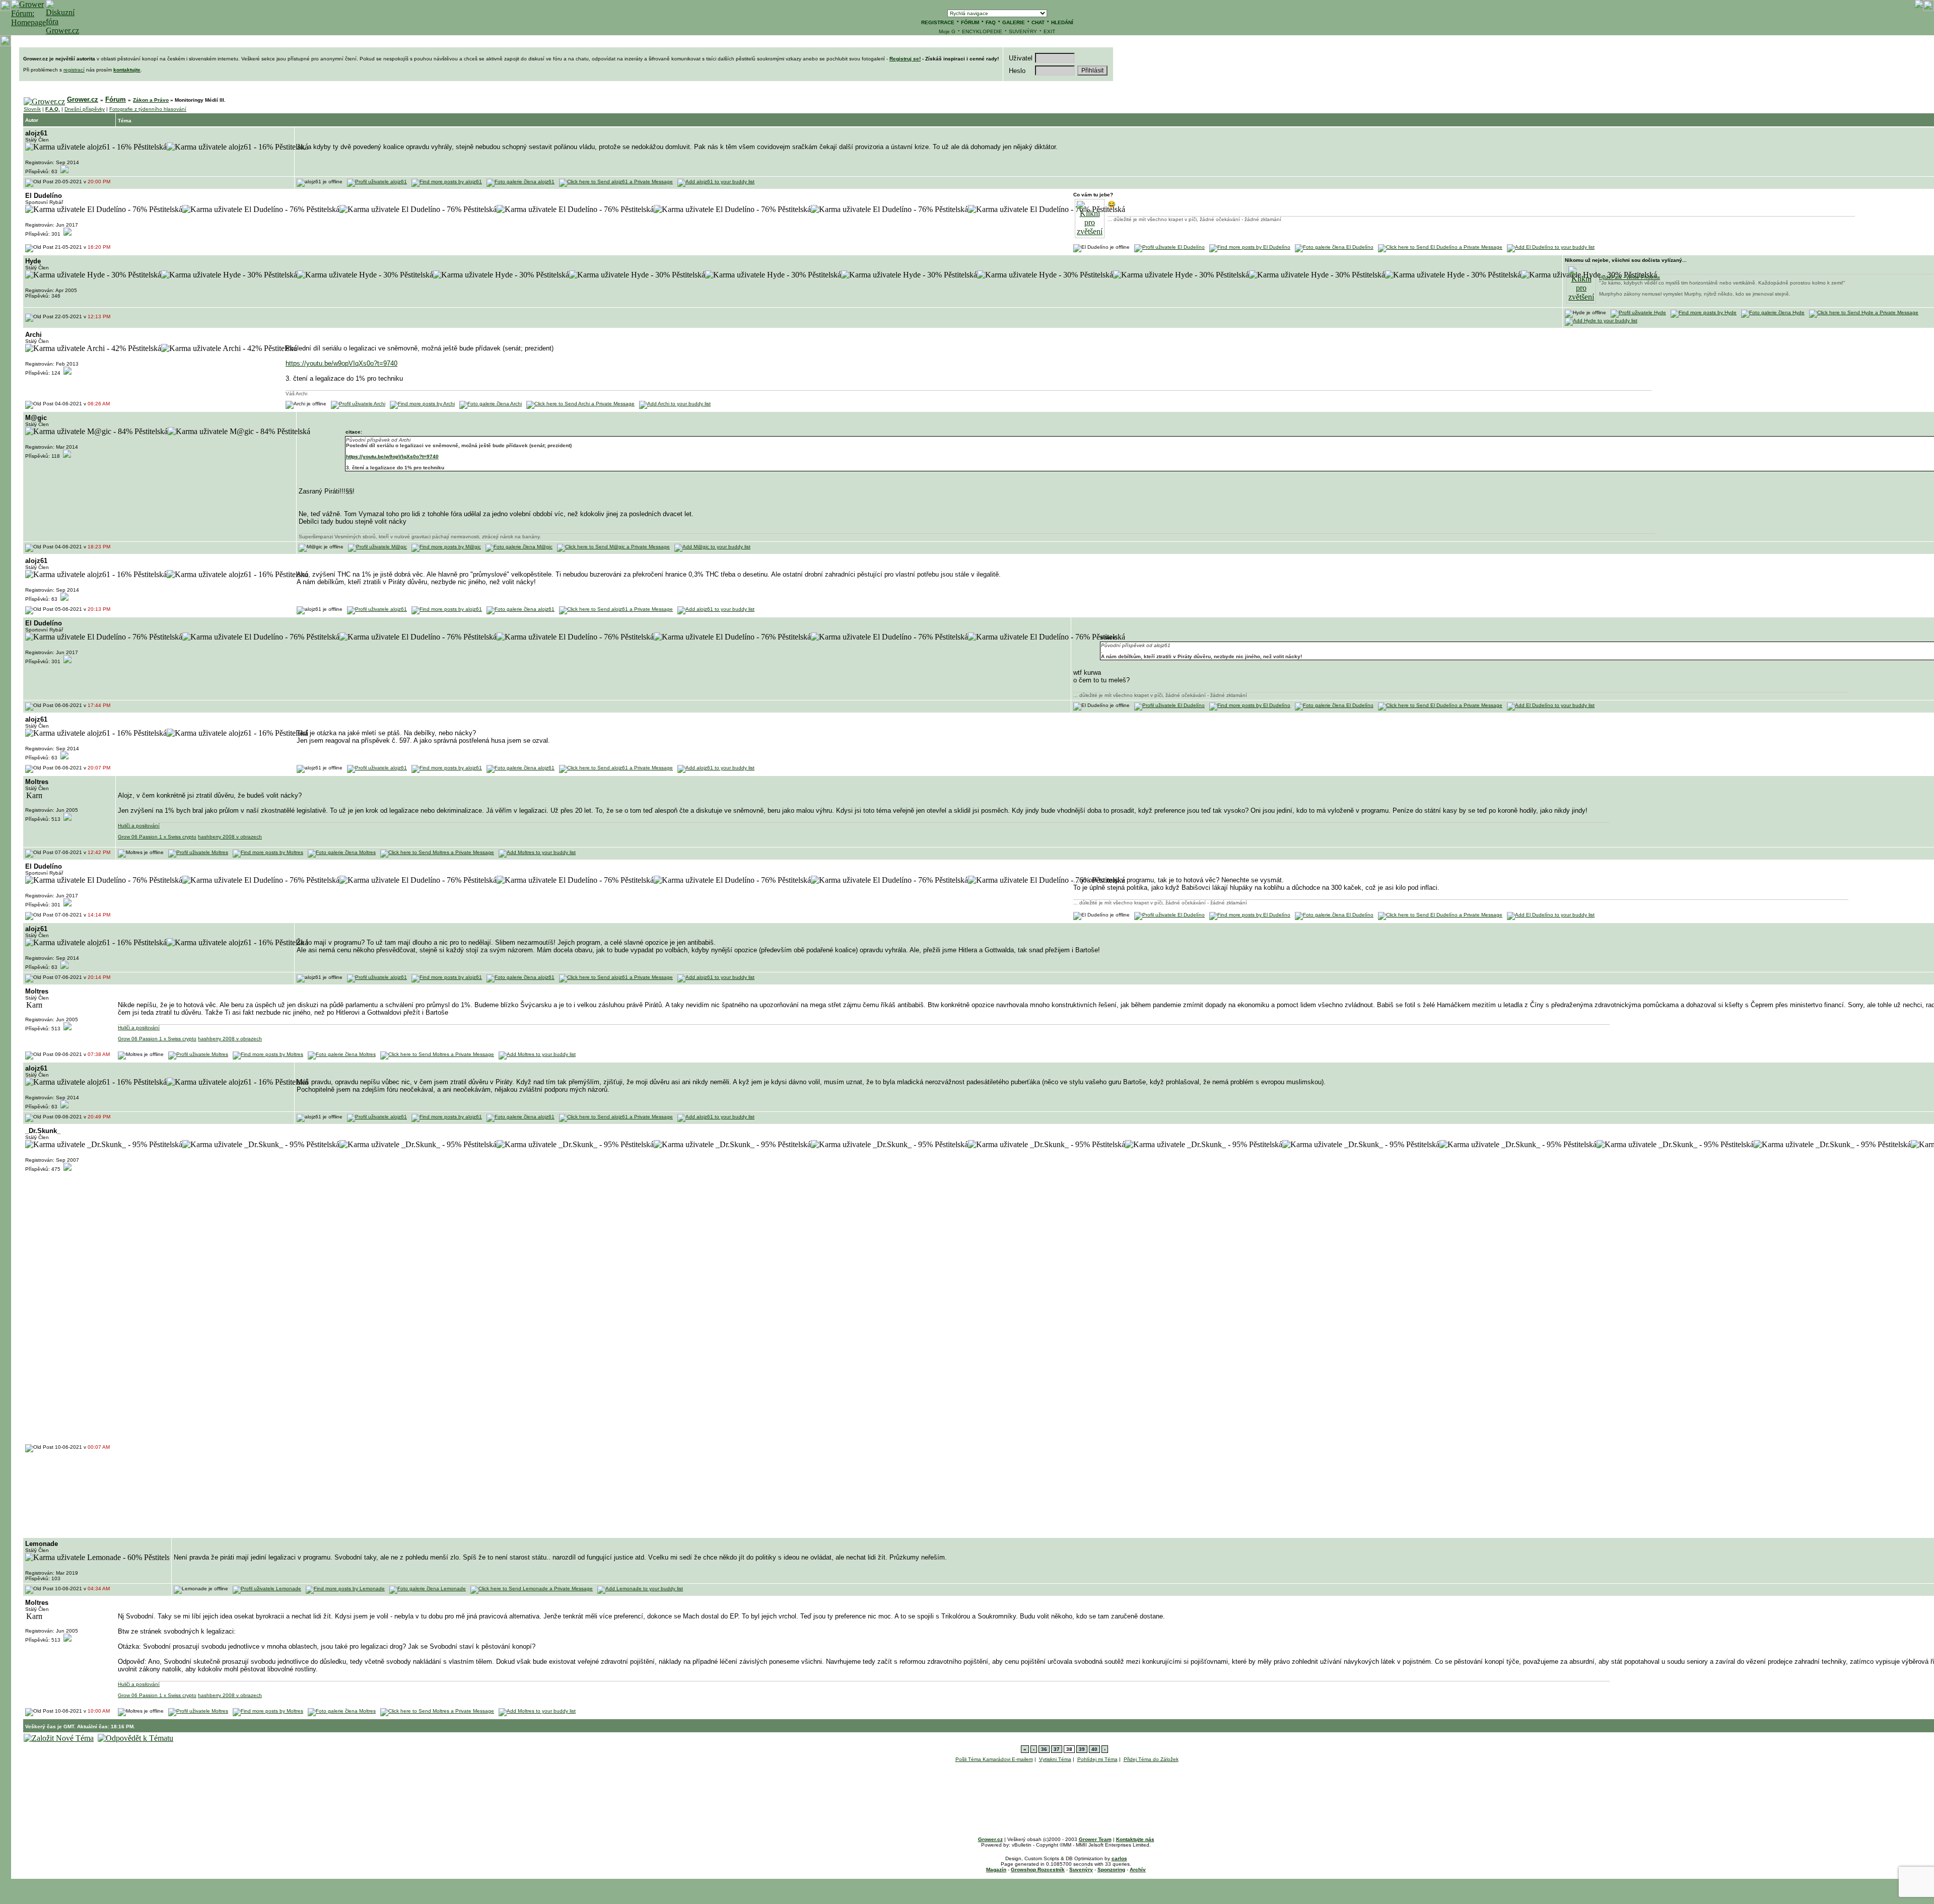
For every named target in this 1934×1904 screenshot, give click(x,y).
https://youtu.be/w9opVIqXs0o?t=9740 (341, 363)
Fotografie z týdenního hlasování (148, 109)
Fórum (116, 99)
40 (1094, 1749)
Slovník (32, 109)
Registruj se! (905, 59)
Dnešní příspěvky (85, 109)
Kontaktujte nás (1135, 1839)
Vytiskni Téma (1055, 1759)
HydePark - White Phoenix (1630, 277)
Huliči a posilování (139, 826)
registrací (74, 70)
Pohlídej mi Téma (1097, 1759)
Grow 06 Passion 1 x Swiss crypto (157, 837)
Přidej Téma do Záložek (1151, 1759)
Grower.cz (83, 99)
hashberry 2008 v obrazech (230, 837)
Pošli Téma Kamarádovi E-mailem (994, 1759)
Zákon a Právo (151, 100)
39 (1082, 1749)
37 (1057, 1749)
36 (1044, 1749)
